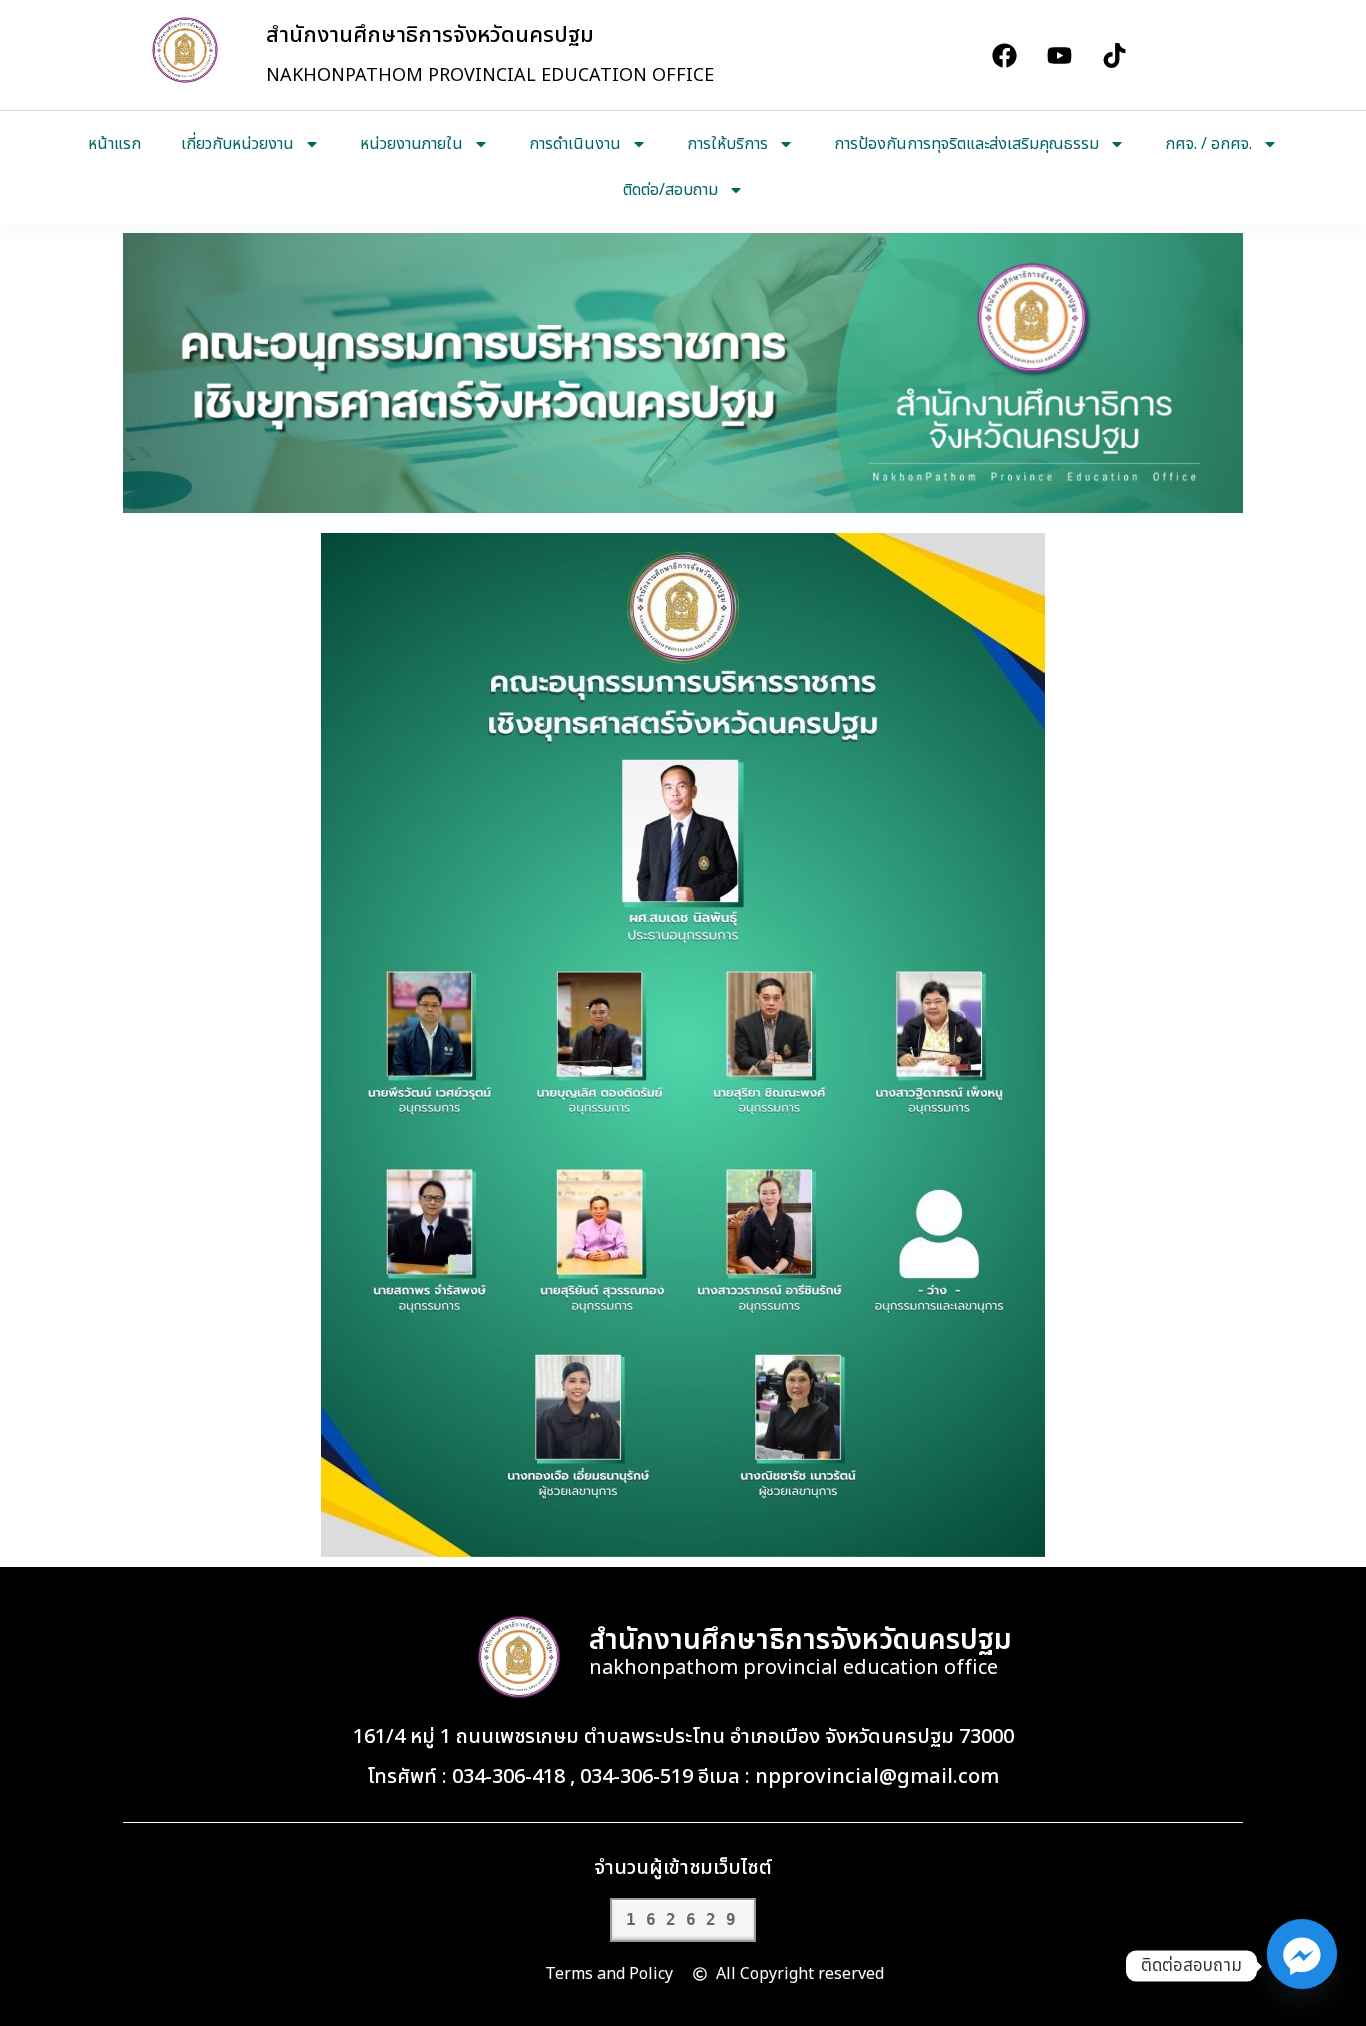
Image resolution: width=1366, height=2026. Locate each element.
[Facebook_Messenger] (1302, 1966)
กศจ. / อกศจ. (1208, 144)
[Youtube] (1059, 55)
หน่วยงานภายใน (411, 144)
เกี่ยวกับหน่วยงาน (237, 144)
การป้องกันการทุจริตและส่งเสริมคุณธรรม (966, 144)
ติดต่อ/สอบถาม (670, 190)
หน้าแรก (114, 144)
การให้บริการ (727, 144)
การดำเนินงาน (575, 144)
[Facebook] (1004, 55)
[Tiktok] (1114, 55)
